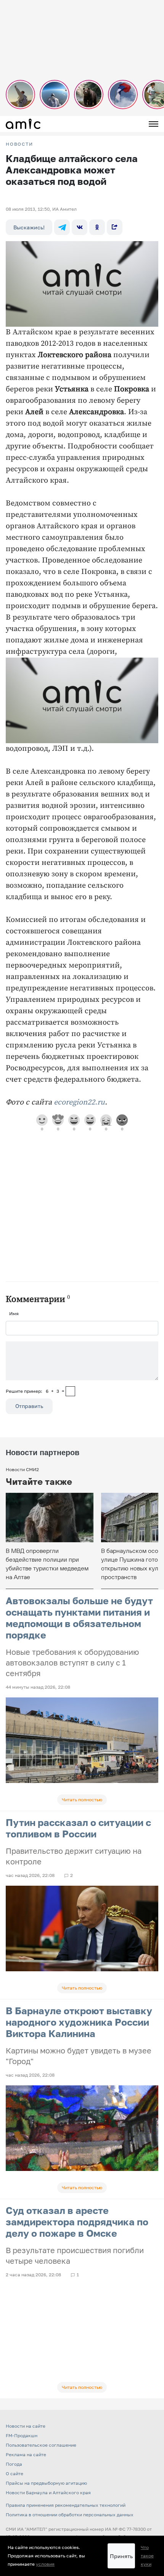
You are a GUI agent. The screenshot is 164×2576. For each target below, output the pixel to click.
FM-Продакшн (22, 2435)
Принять (121, 2556)
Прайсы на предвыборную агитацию (46, 2483)
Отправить (29, 1406)
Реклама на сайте (26, 2454)
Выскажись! (29, 227)
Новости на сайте (26, 2426)
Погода (14, 2464)
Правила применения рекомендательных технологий (66, 2505)
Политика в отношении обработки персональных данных (70, 2515)
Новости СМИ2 (22, 1469)
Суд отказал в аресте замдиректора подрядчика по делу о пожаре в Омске (77, 2222)
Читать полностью (82, 1800)
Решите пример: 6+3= (35, 1391)
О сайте (14, 2474)
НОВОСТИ (19, 144)
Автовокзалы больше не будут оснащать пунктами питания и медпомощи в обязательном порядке (79, 1618)
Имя (14, 1313)
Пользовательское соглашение (41, 2445)
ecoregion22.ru (79, 1102)
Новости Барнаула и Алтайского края (48, 2493)
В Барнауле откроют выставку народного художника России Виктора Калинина (79, 2022)
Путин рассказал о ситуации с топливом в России (78, 1828)
